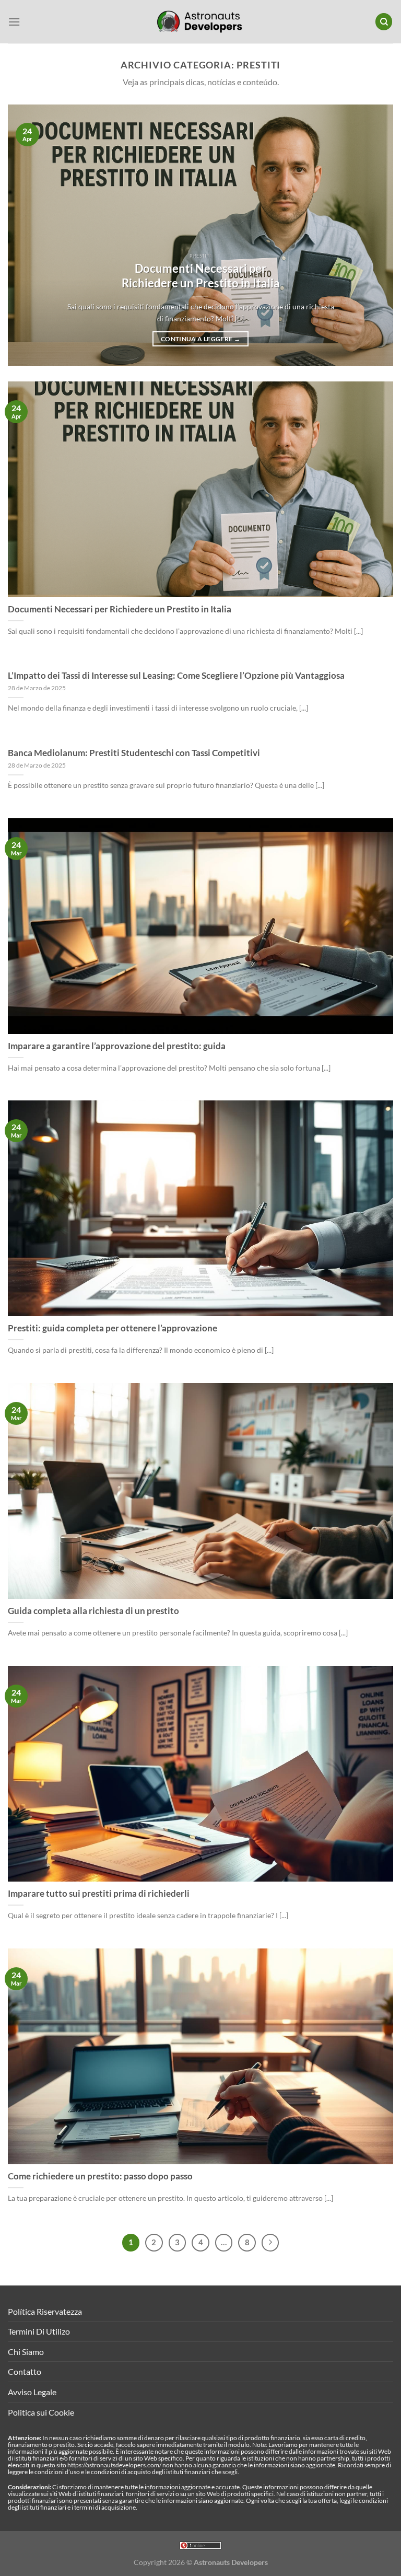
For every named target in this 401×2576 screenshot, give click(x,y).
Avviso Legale (32, 2392)
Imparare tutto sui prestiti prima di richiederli (99, 1894)
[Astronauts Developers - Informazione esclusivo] (200, 22)
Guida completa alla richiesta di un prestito (93, 1611)
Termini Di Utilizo (39, 2331)
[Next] (372, 235)
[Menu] (14, 22)
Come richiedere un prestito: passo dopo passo (100, 2176)
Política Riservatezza (45, 2311)
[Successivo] (270, 2243)
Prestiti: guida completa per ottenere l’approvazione (113, 1328)
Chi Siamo (26, 2352)
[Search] (384, 22)
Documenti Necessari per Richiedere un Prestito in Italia (201, 276)
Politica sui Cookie (41, 2412)
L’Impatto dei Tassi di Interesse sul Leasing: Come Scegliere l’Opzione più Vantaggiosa (176, 676)
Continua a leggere (200, 339)
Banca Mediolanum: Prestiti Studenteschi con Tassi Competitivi (134, 753)
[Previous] (29, 235)
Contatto (25, 2371)
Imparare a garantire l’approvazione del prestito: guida (117, 1046)
